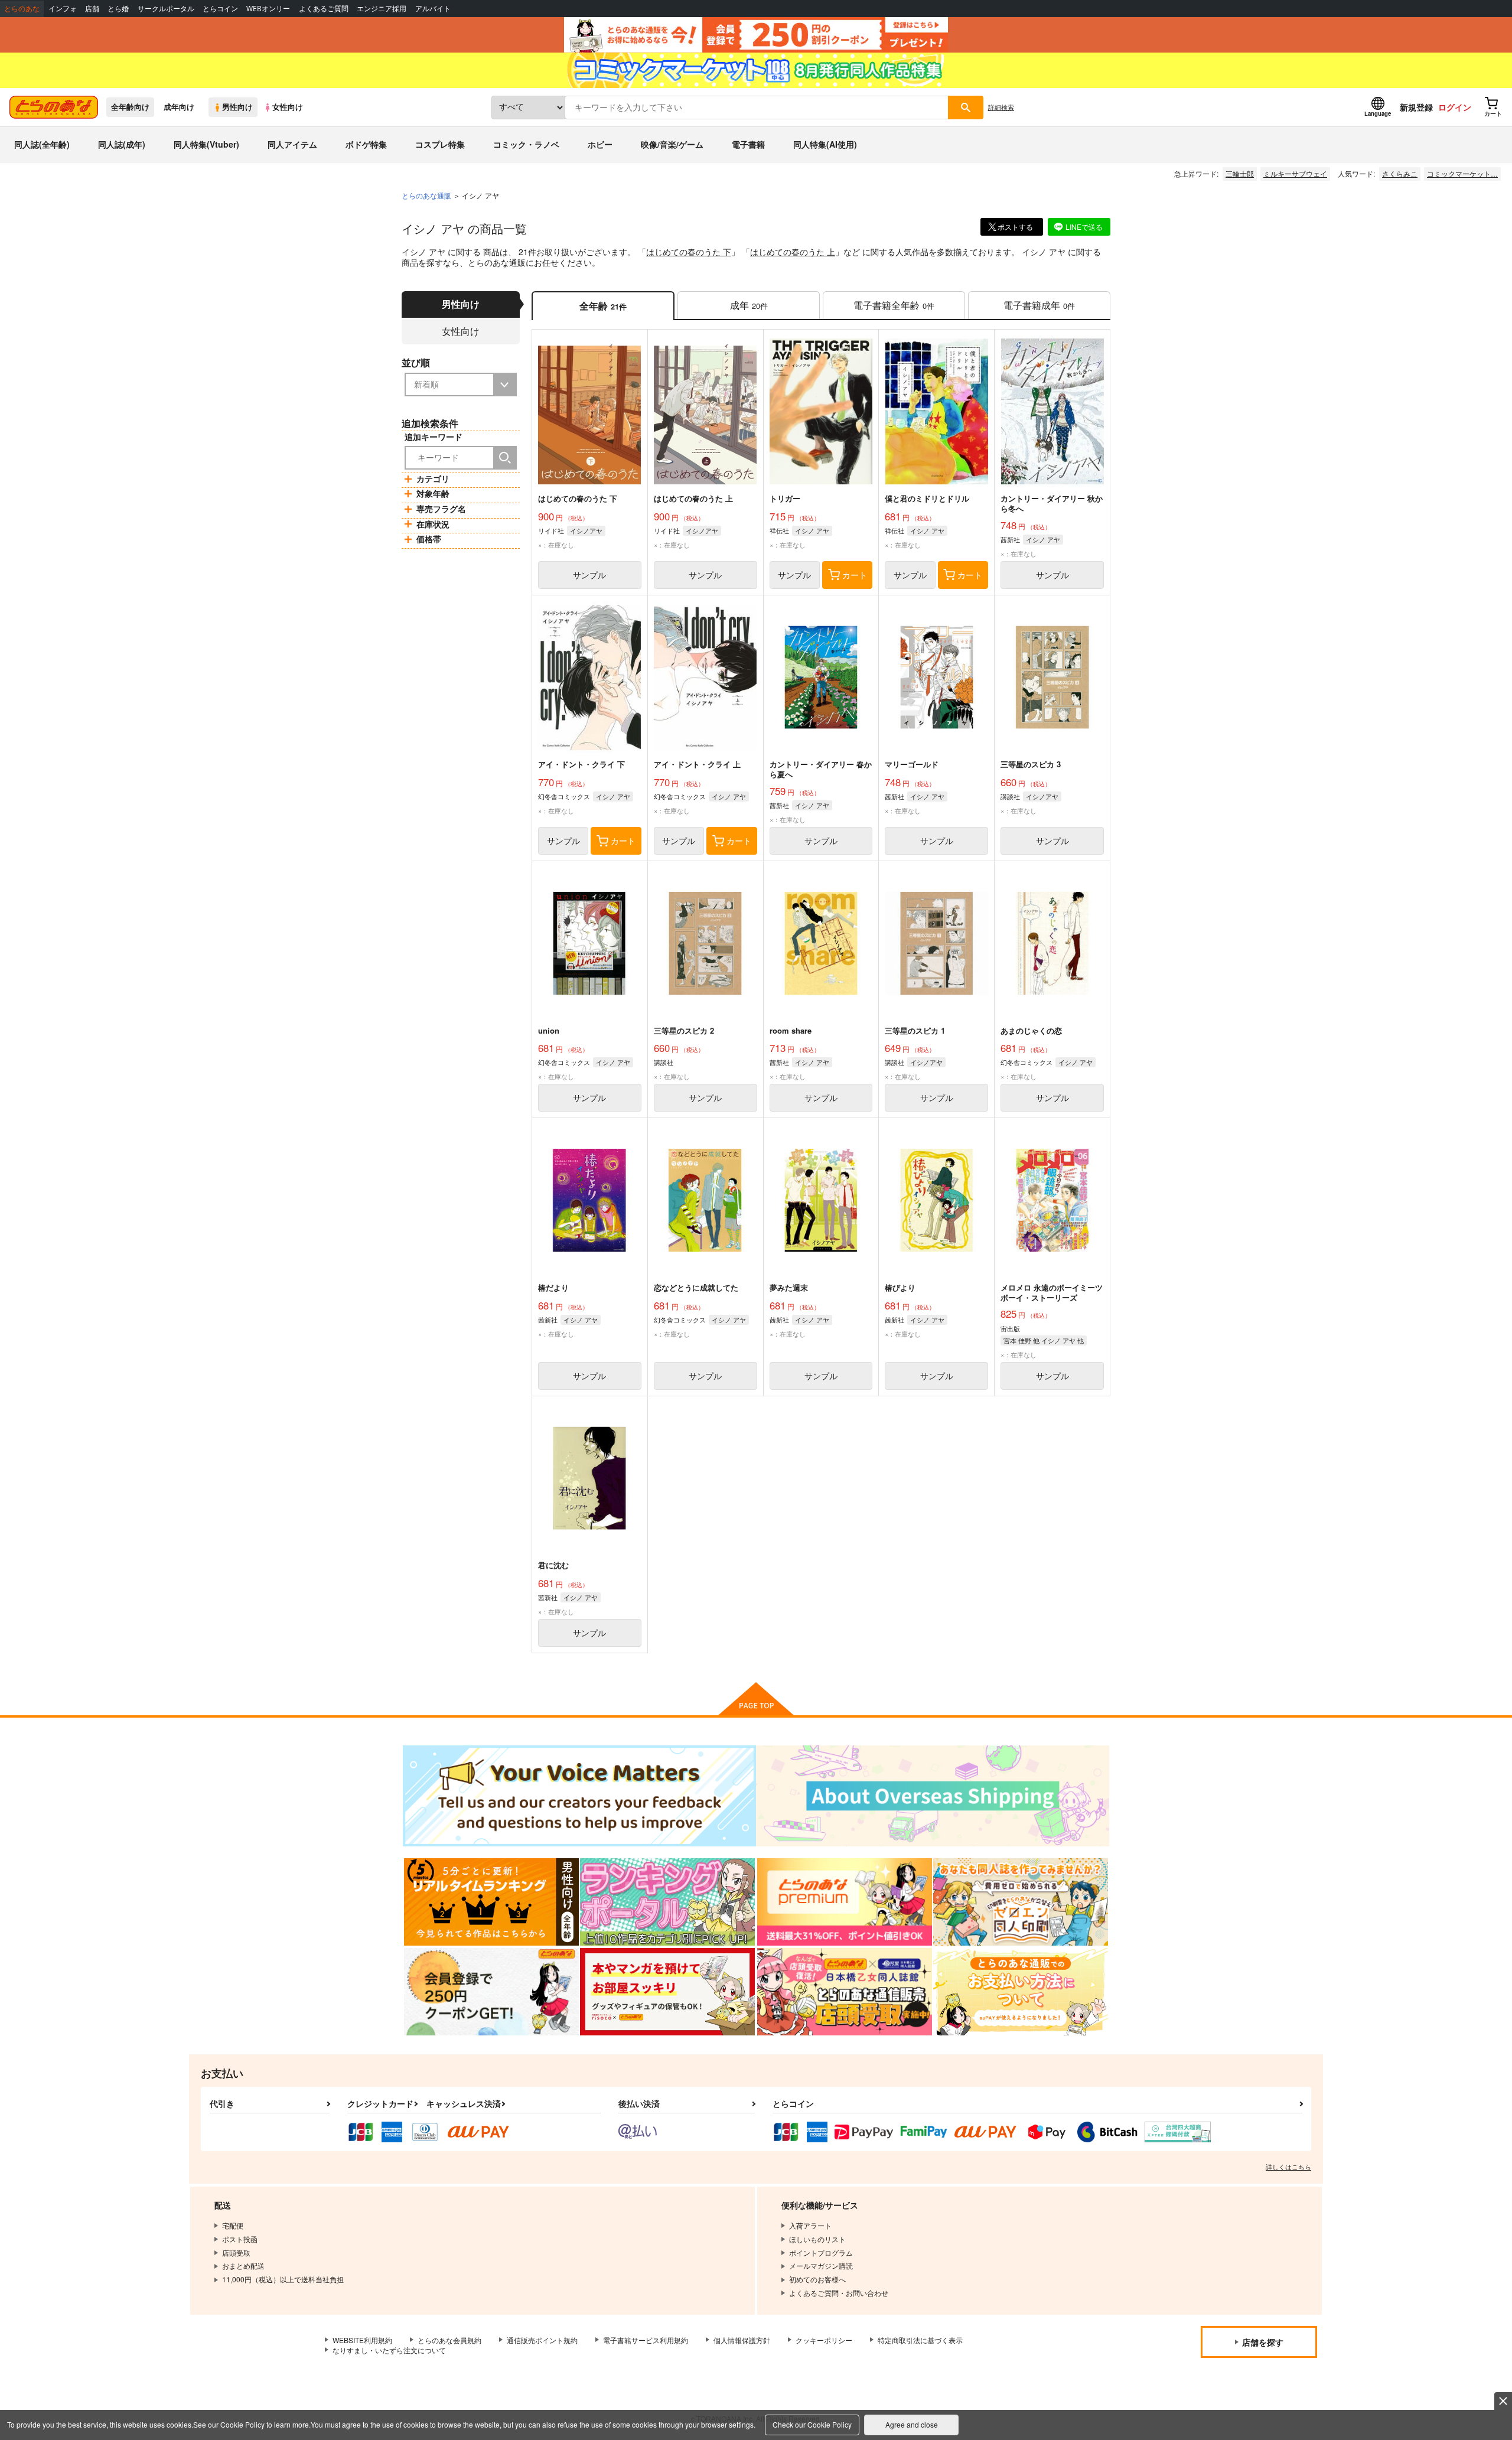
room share (791, 1030)
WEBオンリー (268, 9)
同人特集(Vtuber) (206, 144)
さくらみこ (1400, 173)
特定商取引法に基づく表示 (920, 2340)
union (549, 1030)
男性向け (237, 107)
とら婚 (118, 9)
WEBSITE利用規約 (362, 2340)
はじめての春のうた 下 (689, 252)
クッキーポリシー (824, 2340)
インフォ (63, 9)
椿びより (900, 1287)
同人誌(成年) (122, 144)
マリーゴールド (912, 764)
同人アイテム (292, 144)
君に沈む (553, 1565)
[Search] (505, 458)
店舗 (92, 9)
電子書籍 (748, 144)
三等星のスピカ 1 (915, 1030)
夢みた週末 (789, 1287)
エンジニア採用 (382, 9)
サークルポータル (166, 9)
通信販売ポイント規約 (542, 2340)
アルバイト (433, 9)
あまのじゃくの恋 (1031, 1030)
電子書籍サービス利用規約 (646, 2340)
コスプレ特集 (440, 144)
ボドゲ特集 (366, 144)
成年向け (179, 107)
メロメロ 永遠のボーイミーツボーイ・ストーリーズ (1052, 1292)
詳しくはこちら (1288, 2167)
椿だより (553, 1287)
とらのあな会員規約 (449, 2340)
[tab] (749, 306)
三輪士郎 (1240, 173)
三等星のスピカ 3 (1031, 764)
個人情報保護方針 (742, 2340)
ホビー (600, 144)
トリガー (785, 498)
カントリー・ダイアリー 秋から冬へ (1052, 503)
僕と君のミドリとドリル (927, 498)
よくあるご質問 (324, 9)
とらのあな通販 (426, 195)
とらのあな (22, 9)
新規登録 (1416, 107)
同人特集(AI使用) (825, 144)
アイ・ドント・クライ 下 (581, 764)
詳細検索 (1001, 107)
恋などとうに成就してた (696, 1287)
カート (855, 575)
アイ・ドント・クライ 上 (697, 764)
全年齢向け (130, 107)
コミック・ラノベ (526, 144)
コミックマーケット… (1462, 173)
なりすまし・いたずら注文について (389, 2350)
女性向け (288, 107)
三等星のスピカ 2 (684, 1030)
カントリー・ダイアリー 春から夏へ (821, 769)
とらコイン (220, 9)
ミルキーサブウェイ (1295, 173)
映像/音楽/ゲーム (672, 144)
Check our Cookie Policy (812, 2424)
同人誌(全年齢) (42, 144)
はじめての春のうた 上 (793, 252)
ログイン (1455, 107)
